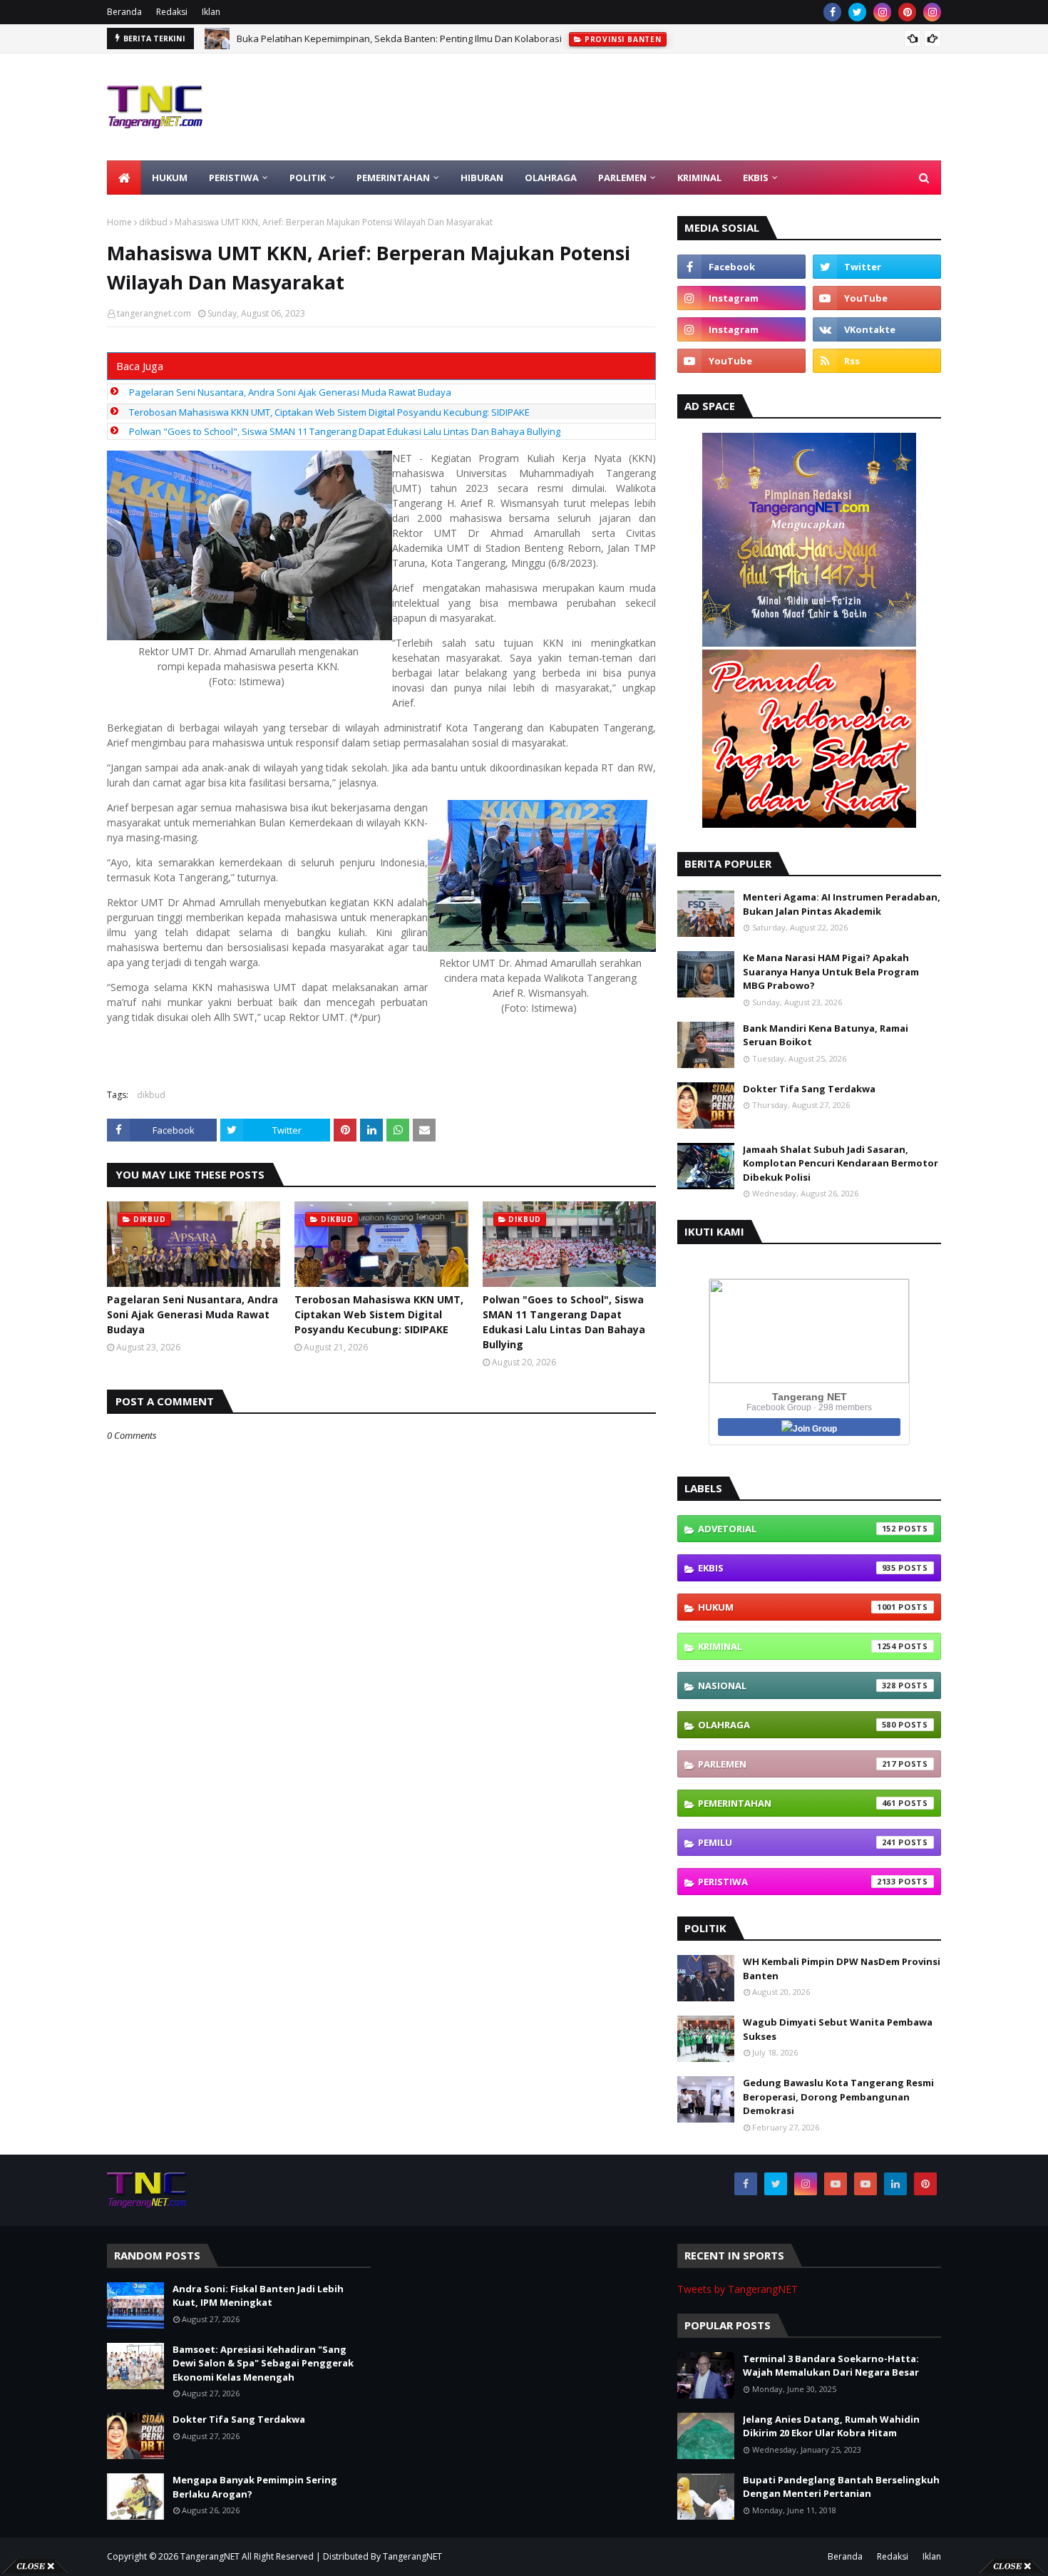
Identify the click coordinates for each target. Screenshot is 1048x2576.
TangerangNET (210, 2556)
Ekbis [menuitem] (756, 178)
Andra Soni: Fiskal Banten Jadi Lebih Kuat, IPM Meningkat (358, 39)
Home (119, 222)
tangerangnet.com (154, 313)
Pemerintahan (797, 1803)
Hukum (797, 1607)
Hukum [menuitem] (170, 178)
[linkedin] (895, 2184)
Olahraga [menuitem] (551, 178)
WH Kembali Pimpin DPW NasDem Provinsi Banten (842, 1969)
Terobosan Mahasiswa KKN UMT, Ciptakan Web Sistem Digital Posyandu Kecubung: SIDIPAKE (329, 412)
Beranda (124, 12)
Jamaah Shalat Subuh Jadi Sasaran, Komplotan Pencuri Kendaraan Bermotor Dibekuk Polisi (841, 1163)
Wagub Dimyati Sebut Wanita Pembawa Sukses (838, 2029)
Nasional (797, 1685)
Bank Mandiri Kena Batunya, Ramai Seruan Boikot (826, 1035)
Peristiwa (797, 1882)
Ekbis (797, 1568)
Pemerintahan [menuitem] (393, 178)
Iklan (211, 12)
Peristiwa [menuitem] (234, 178)
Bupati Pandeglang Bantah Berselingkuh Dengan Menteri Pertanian (841, 2487)
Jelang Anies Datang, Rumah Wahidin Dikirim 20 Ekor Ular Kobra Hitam (831, 2426)
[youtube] (877, 298)
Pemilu (797, 1842)
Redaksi (172, 12)
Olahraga (797, 1725)
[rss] (877, 361)
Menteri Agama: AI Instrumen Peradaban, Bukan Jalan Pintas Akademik (842, 904)
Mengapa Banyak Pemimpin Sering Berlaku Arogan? (255, 2487)
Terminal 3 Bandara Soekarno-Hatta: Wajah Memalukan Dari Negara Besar (831, 2366)
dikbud (153, 222)
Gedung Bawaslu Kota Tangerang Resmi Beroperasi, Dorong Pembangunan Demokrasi (838, 2097)
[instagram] (882, 12)
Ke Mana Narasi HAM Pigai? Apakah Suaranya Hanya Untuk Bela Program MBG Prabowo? (831, 971)
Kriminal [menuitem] (699, 178)
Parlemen (797, 1764)
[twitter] (857, 12)
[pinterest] (907, 12)
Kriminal (797, 1646)
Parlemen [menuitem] (622, 178)
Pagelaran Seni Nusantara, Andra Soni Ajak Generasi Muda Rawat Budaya (290, 392)
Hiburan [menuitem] (482, 178)
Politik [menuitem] (308, 178)
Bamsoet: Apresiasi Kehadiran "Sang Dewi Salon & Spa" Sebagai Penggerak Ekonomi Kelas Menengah (263, 2363)
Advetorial (797, 1529)
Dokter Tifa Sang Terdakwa (809, 1089)
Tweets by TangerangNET (738, 2289)
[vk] (877, 329)
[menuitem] (124, 178)
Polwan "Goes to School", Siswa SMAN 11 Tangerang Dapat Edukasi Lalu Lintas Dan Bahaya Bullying (345, 431)
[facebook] (832, 12)
